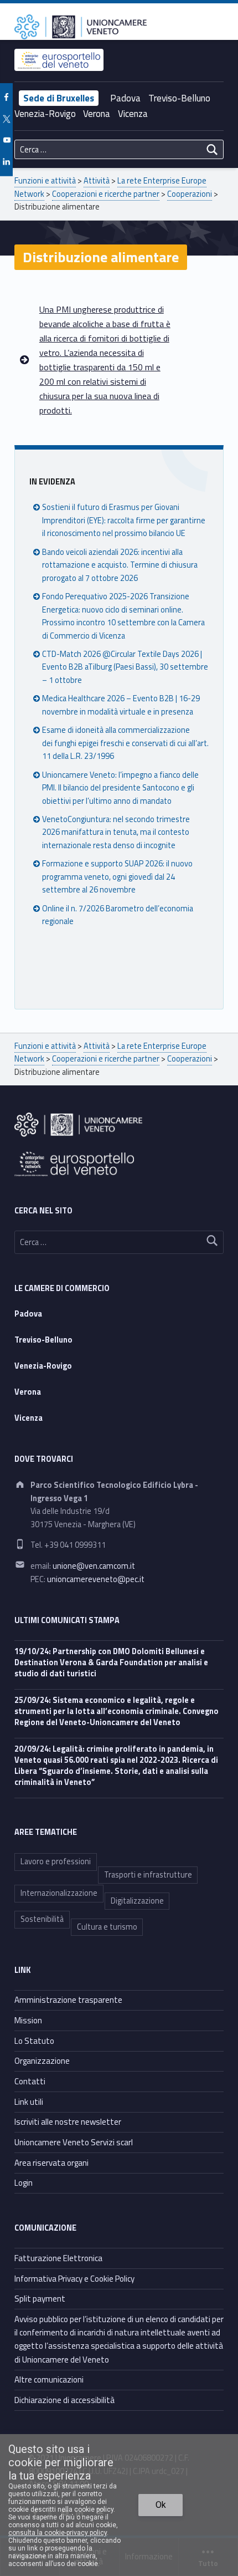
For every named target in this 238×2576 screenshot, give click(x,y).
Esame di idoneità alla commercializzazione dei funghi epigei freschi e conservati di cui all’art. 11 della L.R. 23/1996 (125, 743)
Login (24, 2183)
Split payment (40, 2299)
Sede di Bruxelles (59, 98)
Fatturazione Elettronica (58, 2258)
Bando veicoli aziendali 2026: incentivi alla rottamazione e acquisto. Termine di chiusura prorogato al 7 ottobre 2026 (120, 565)
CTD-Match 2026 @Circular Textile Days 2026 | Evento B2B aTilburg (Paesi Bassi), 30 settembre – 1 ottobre (125, 667)
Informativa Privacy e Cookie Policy (74, 2279)
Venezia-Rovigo (45, 114)
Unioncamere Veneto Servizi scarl (74, 2142)
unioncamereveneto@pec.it (96, 1579)
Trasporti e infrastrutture (148, 1875)
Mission (28, 2020)
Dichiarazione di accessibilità (64, 2400)
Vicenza (133, 114)
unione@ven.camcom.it (94, 1566)
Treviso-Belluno (179, 98)
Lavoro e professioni (56, 1861)
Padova (125, 98)
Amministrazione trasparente (68, 2000)
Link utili (29, 2102)
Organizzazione (42, 2061)
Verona (97, 114)
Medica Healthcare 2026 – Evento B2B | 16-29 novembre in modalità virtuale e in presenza (121, 705)
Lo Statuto (34, 2041)
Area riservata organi (51, 2163)
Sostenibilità (42, 1919)
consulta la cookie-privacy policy (58, 2533)
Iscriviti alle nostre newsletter (68, 2122)
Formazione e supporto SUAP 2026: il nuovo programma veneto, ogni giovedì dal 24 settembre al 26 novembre (117, 877)
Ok (161, 2505)
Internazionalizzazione (59, 1893)
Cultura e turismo (107, 1927)
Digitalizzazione (137, 1901)
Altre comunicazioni (49, 2379)
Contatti (30, 2081)
